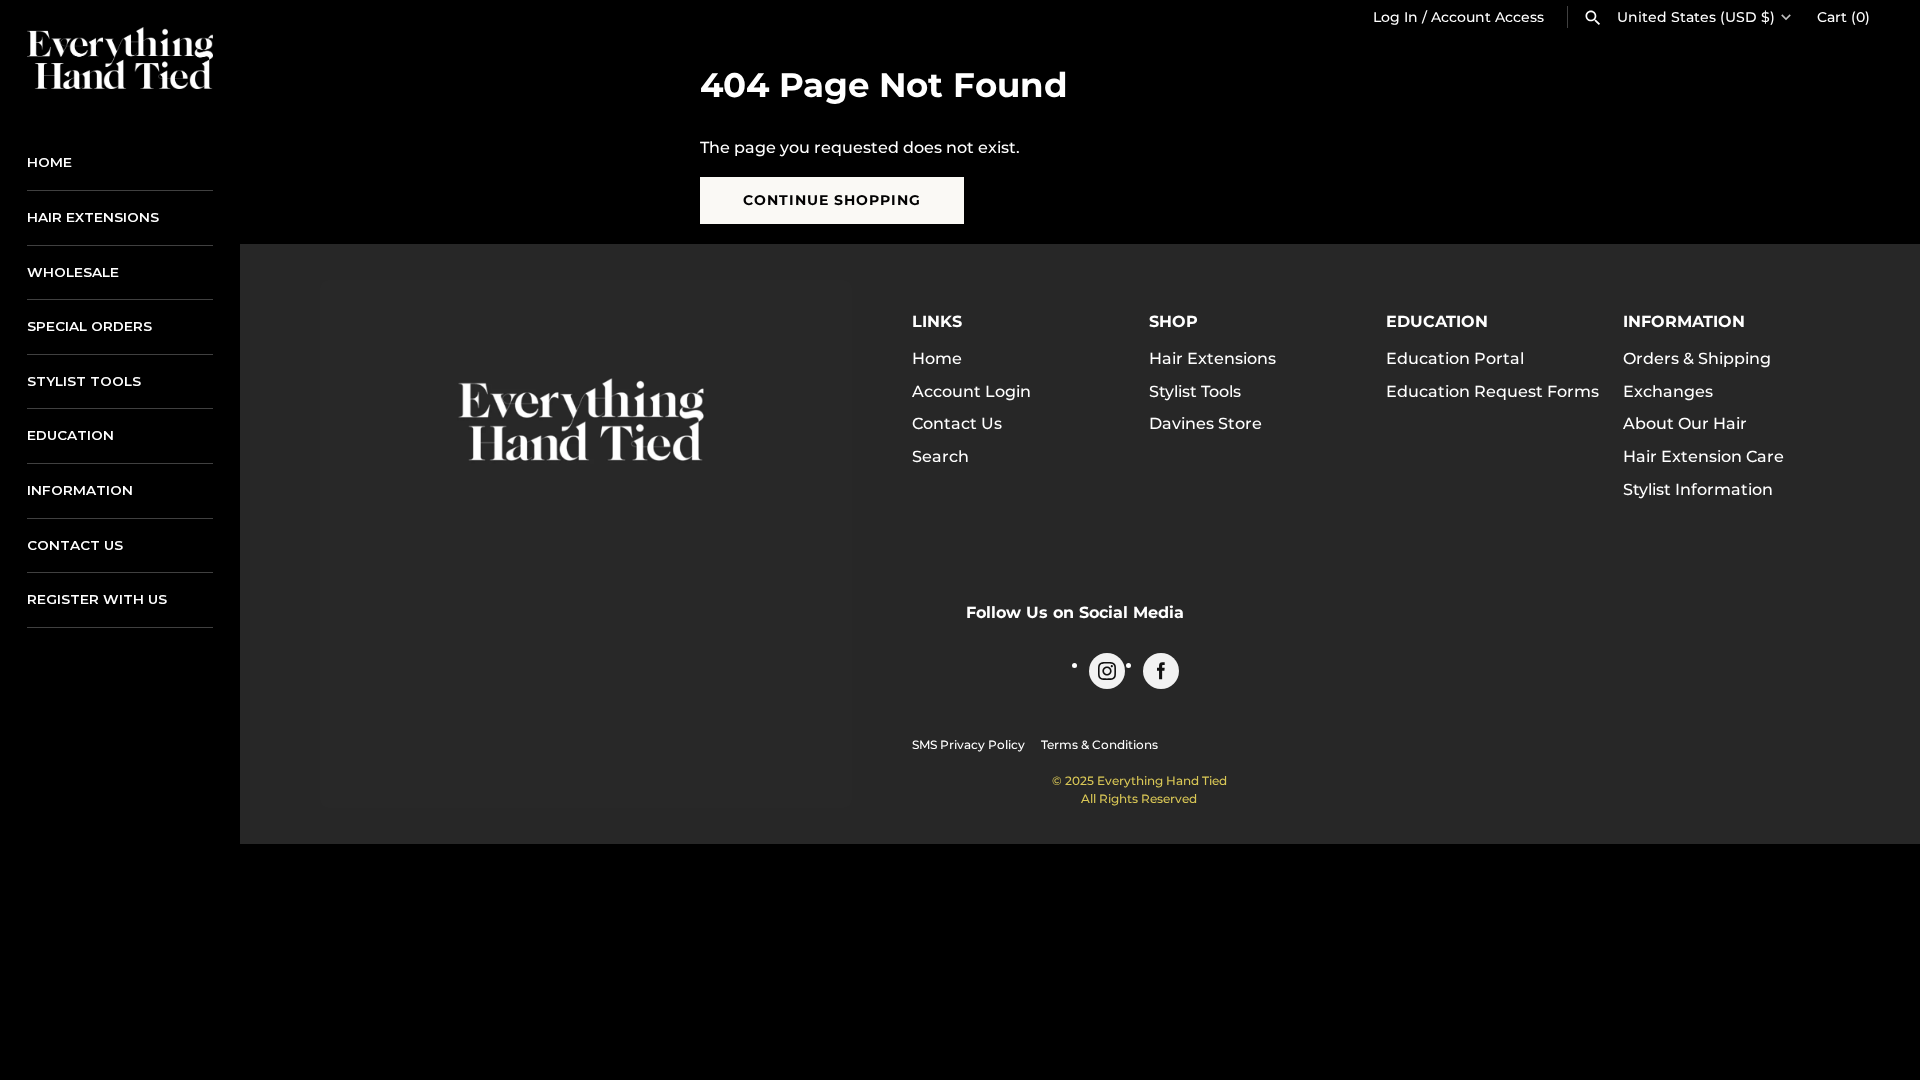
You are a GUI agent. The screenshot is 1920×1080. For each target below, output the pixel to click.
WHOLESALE (73, 272)
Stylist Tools (1195, 391)
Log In (1395, 17)
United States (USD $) (1696, 17)
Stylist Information (1698, 489)
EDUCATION (70, 435)
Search (940, 456)
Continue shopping (832, 200)
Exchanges (1668, 391)
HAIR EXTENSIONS (93, 217)
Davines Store (1205, 423)
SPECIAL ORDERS (89, 326)
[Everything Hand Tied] (120, 58)
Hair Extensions (1212, 358)
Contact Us (957, 423)
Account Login (971, 391)
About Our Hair (1685, 423)
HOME (49, 162)
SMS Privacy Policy (968, 744)
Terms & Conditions (1099, 744)
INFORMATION (80, 490)
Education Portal (1455, 358)
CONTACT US (75, 545)
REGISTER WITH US (97, 599)
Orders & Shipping (1697, 358)
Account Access (1487, 17)
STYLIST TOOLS (84, 381)
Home (937, 358)
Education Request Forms (1492, 391)
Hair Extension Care (1703, 456)
